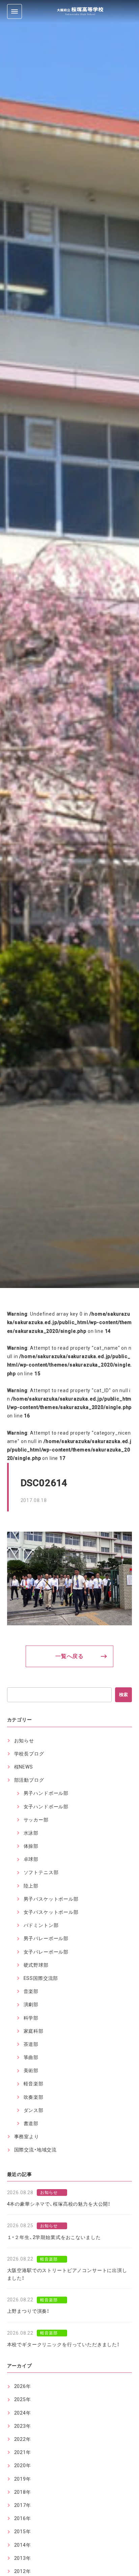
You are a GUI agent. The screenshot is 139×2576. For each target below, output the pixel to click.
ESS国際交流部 (41, 1978)
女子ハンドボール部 (46, 1807)
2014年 (23, 2545)
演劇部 (31, 2004)
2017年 (23, 2505)
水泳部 (31, 1833)
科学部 (31, 2018)
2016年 (23, 2518)
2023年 (23, 2426)
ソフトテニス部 (41, 1872)
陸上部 (31, 1886)
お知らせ (24, 1741)
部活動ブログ (29, 1780)
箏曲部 (31, 2057)
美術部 (31, 2071)
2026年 (23, 2386)
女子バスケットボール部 (51, 1912)
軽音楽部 (34, 2084)
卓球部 (31, 1859)
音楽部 (31, 1991)
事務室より (27, 2137)
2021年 (23, 2452)
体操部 (31, 1846)
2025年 (23, 2399)
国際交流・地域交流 (36, 2150)
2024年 (23, 2413)
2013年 (23, 2558)
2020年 (23, 2465)
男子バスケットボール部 (51, 1899)
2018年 (23, 2492)
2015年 (23, 2532)
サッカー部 (36, 1820)
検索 (123, 1695)
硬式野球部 (36, 1965)
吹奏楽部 (34, 2097)
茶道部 (31, 2044)
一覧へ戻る (69, 1656)
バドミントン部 (41, 1925)
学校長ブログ (29, 1754)
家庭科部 (34, 2031)
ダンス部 (34, 2110)
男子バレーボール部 (46, 1938)
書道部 (31, 2123)
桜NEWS (24, 1767)
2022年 (23, 2439)
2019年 (23, 2479)
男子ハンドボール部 (46, 1793)
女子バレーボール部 (46, 1952)
